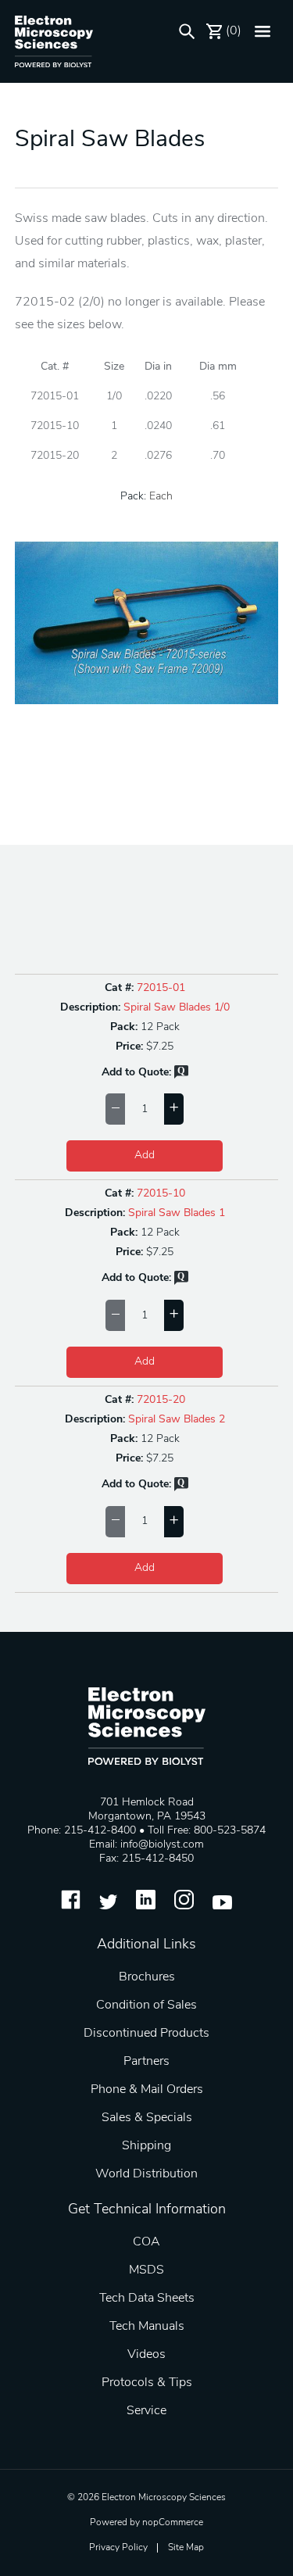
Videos (146, 2355)
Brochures (147, 1977)
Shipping (146, 2146)
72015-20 (161, 1400)
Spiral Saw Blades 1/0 (177, 1008)
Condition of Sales (146, 2005)
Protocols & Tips (147, 2383)
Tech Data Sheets (147, 2299)
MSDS (146, 2270)
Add (145, 1156)
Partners (146, 2062)
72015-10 (161, 1194)
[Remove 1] (115, 1109)
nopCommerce (173, 2523)
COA (146, 2242)
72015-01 (161, 988)
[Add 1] (174, 1109)
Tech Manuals (147, 2327)
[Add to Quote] (181, 1076)
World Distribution (146, 2174)
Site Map (186, 2548)
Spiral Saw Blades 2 (177, 1420)
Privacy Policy (118, 2548)
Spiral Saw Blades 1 (177, 1213)
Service (146, 2411)
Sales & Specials (147, 2118)
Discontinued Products (146, 2034)
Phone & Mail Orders (147, 2090)
